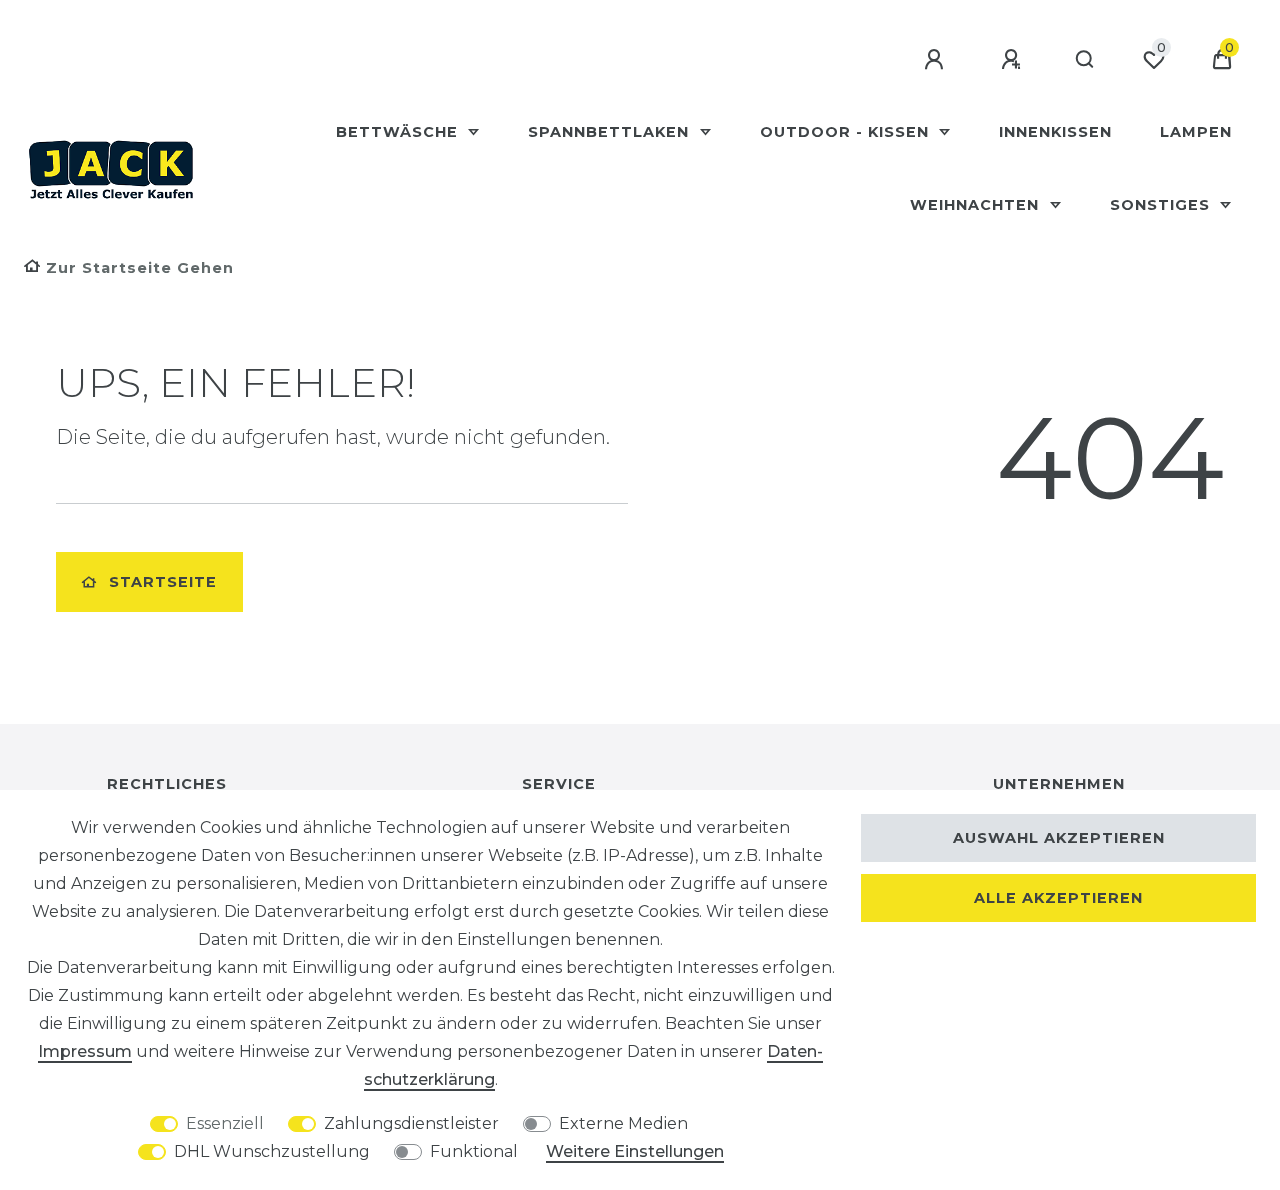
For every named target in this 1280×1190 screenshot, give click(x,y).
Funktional (474, 1151)
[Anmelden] (937, 60)
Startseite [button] (163, 582)
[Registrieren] (1014, 60)
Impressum (85, 1051)
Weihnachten (977, 205)
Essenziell (225, 1123)
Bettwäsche (399, 132)
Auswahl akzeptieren (1059, 838)
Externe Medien (623, 1123)
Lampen (1196, 132)
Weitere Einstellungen (635, 1151)
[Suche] (1085, 60)
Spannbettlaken (611, 132)
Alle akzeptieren (1058, 898)
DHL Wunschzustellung (272, 1151)
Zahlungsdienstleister (411, 1123)
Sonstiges (1162, 205)
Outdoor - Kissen (847, 132)
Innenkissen (1055, 132)
